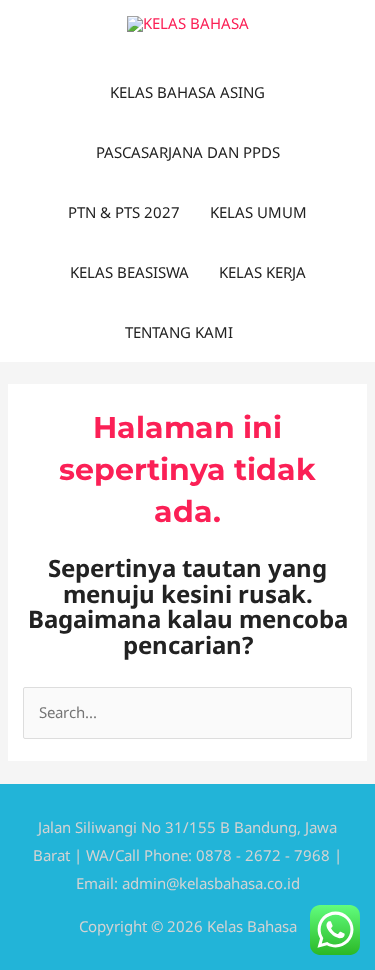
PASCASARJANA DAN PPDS (188, 152)
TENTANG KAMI (179, 332)
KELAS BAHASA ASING (187, 92)
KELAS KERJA (262, 272)
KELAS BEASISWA (129, 272)
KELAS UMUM (258, 212)
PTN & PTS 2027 (124, 212)
